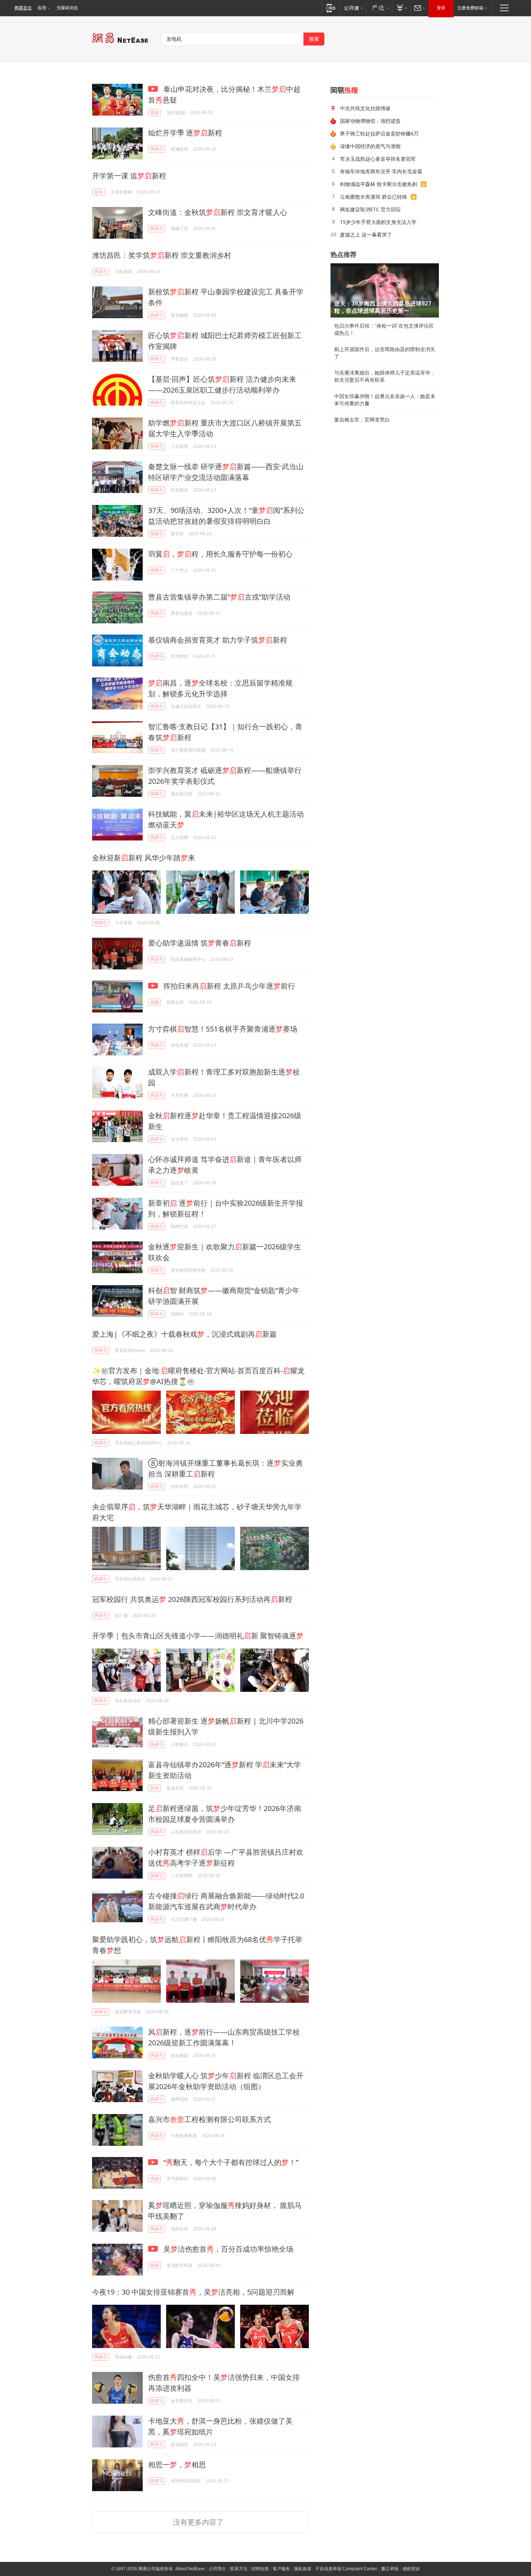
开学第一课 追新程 (129, 176)
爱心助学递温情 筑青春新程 (200, 943)
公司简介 (217, 2569)
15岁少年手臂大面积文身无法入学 (378, 222)
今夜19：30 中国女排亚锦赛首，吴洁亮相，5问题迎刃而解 (193, 2292)
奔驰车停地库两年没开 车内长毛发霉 (381, 171)
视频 (155, 113)
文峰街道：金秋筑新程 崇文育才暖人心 (218, 212)
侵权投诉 (411, 2569)
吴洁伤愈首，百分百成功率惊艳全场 (227, 2249)
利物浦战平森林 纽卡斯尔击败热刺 (379, 184)
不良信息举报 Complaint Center (346, 2569)
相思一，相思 (177, 2465)
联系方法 (239, 2569)
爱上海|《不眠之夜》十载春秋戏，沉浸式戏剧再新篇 (184, 1334)
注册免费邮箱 (470, 8)
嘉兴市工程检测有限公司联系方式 (210, 2119)
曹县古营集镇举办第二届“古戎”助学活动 (219, 597)
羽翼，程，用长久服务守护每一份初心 (220, 554)
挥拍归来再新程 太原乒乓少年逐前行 (228, 986)
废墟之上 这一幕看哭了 (366, 235)
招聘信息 (260, 2569)
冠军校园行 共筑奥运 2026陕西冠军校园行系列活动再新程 (192, 1599)
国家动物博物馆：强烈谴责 (370, 121)
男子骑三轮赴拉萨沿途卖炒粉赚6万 (379, 133)
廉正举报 (390, 2569)
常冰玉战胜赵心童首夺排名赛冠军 (378, 159)
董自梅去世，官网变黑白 (362, 420)
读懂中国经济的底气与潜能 (370, 146)
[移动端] (331, 8)
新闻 (99, 192)
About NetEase (190, 2569)
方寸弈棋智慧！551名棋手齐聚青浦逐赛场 (223, 1029)
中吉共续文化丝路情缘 (365, 108)
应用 (42, 8)
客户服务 (281, 2569)
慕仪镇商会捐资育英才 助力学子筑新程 (218, 640)
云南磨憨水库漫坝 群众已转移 (374, 197)
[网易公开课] (353, 8)
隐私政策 (303, 2569)
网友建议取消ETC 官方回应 (370, 209)
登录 (441, 8)
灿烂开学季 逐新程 (185, 133)
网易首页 (23, 8)
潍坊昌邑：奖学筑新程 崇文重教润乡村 (162, 255)
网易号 (157, 149)
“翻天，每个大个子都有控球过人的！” (230, 2162)
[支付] (401, 8)
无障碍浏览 (67, 8)
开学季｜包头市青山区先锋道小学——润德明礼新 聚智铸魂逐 (198, 1636)
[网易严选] (379, 8)
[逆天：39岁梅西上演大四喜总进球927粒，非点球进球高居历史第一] (385, 290)
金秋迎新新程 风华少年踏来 (144, 858)
